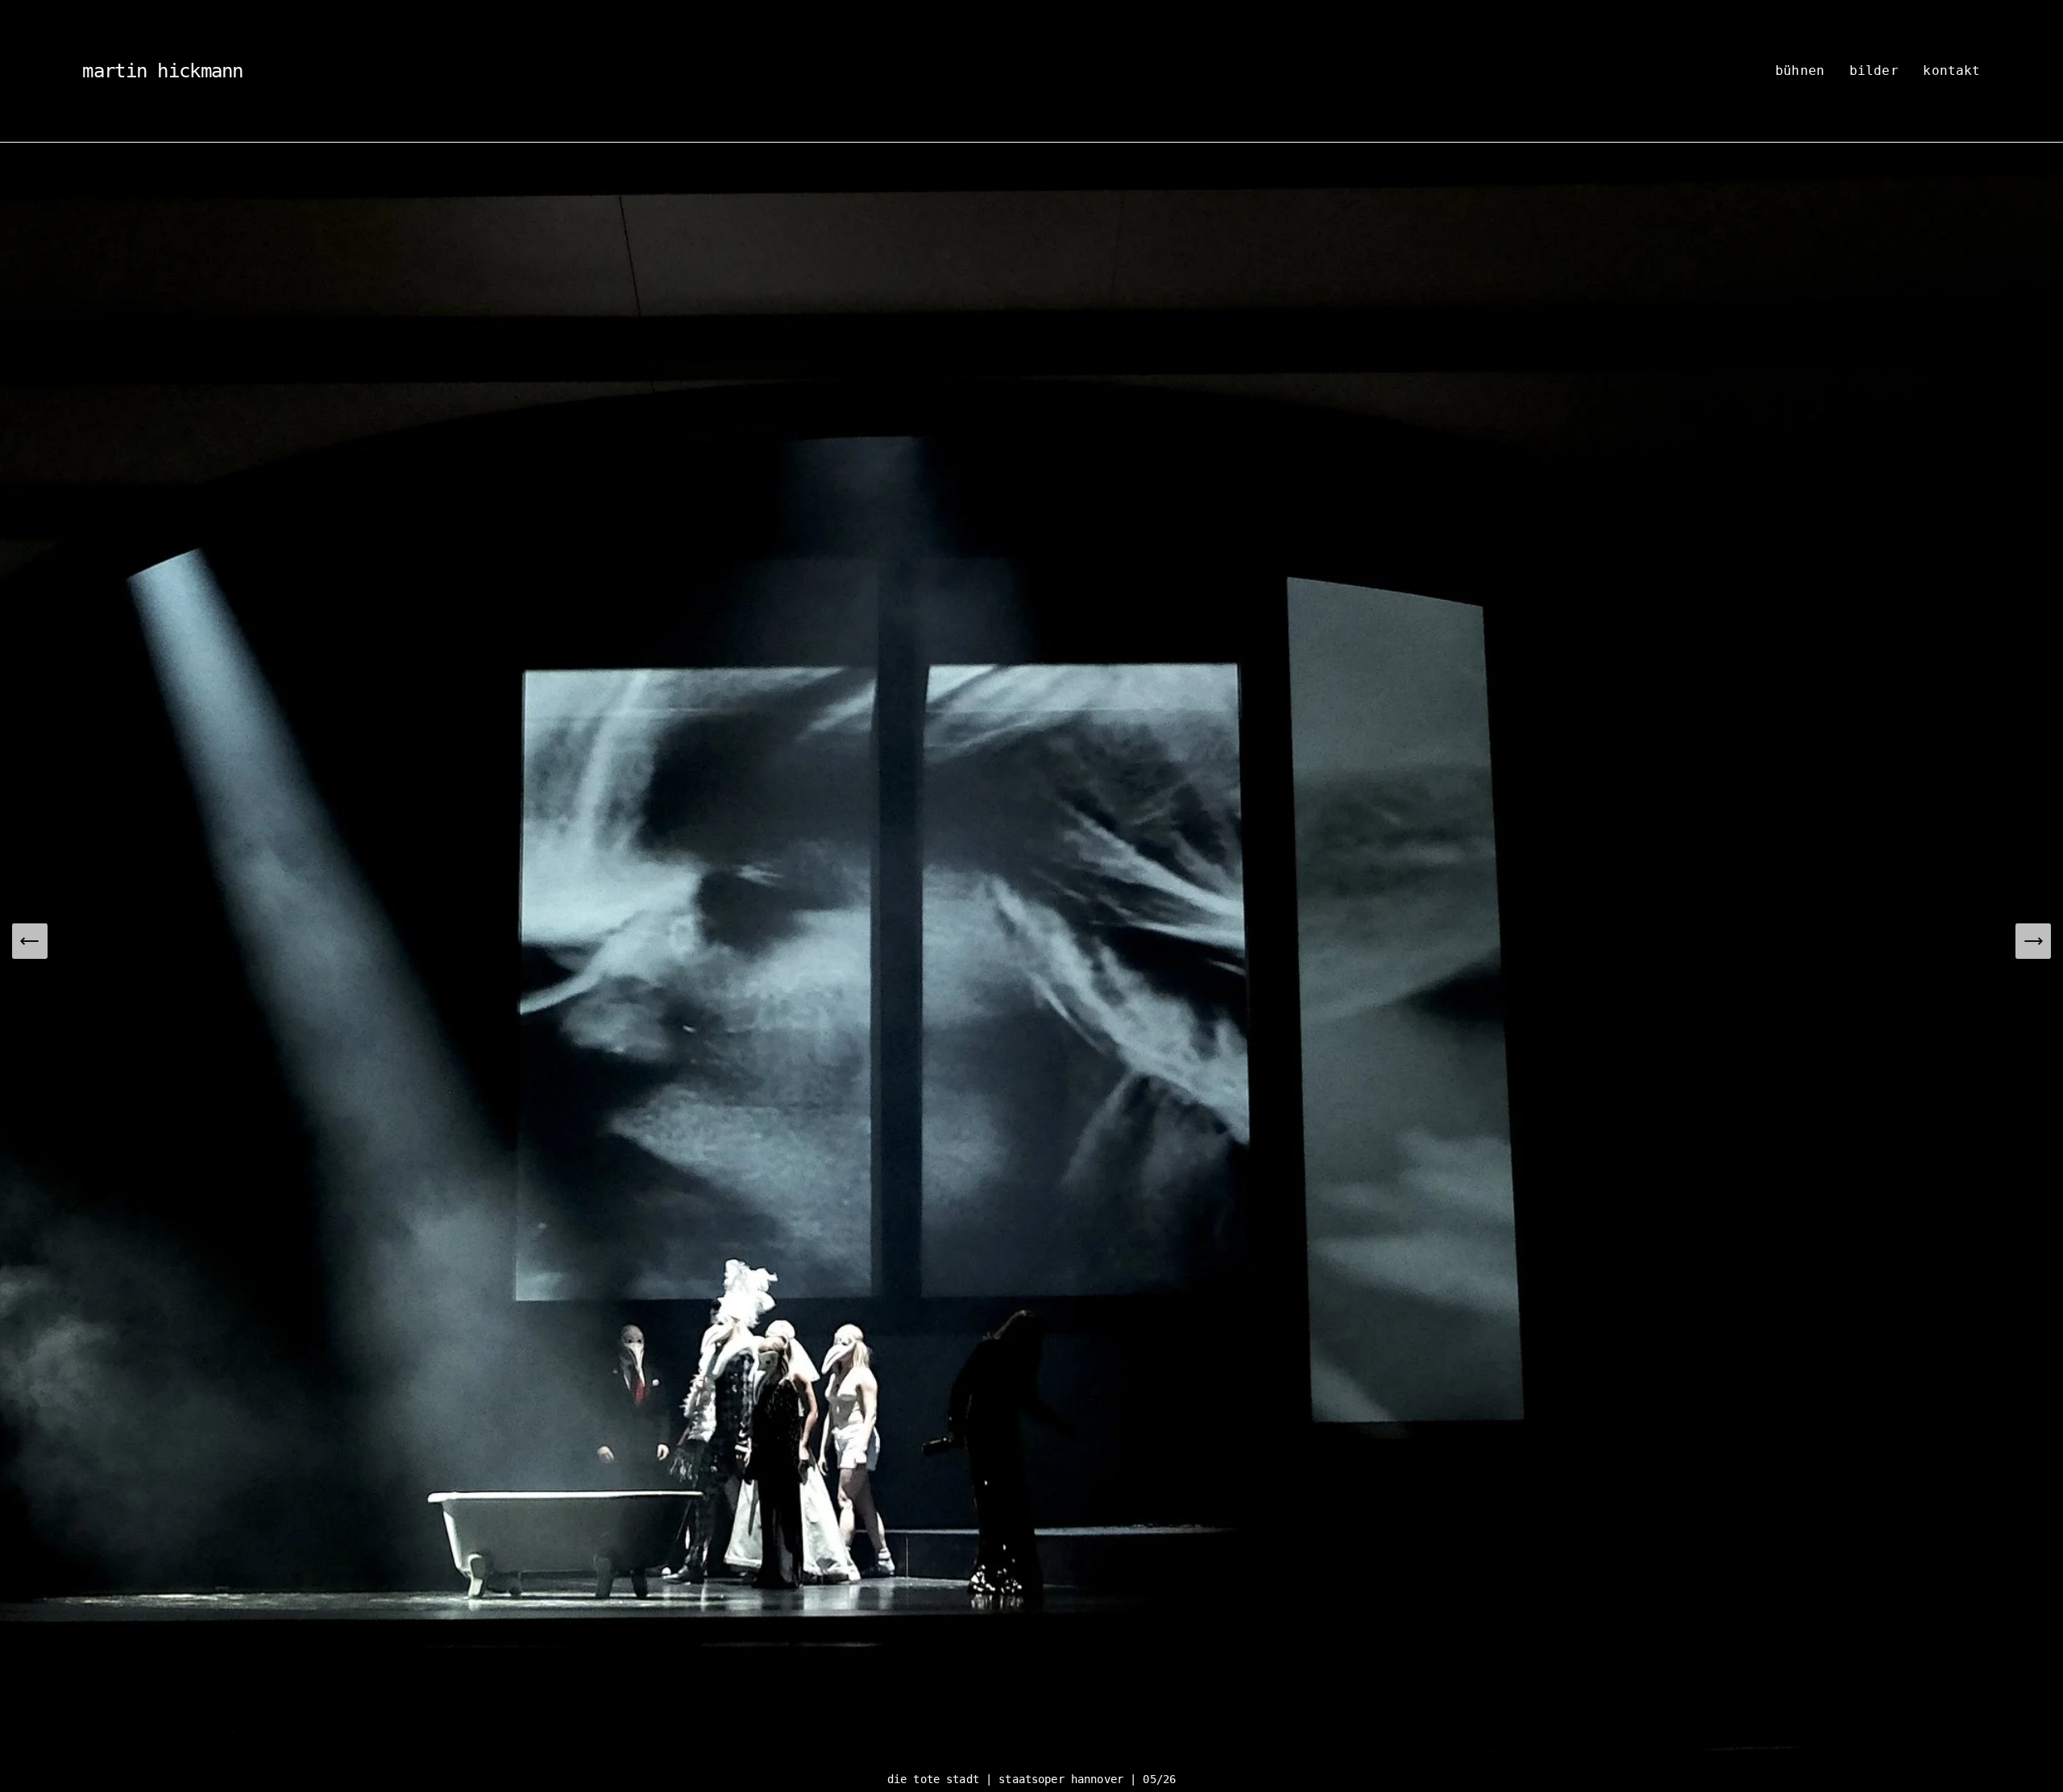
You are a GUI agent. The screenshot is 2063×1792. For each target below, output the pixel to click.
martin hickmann (162, 71)
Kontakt (1951, 71)
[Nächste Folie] (2033, 941)
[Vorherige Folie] (30, 941)
